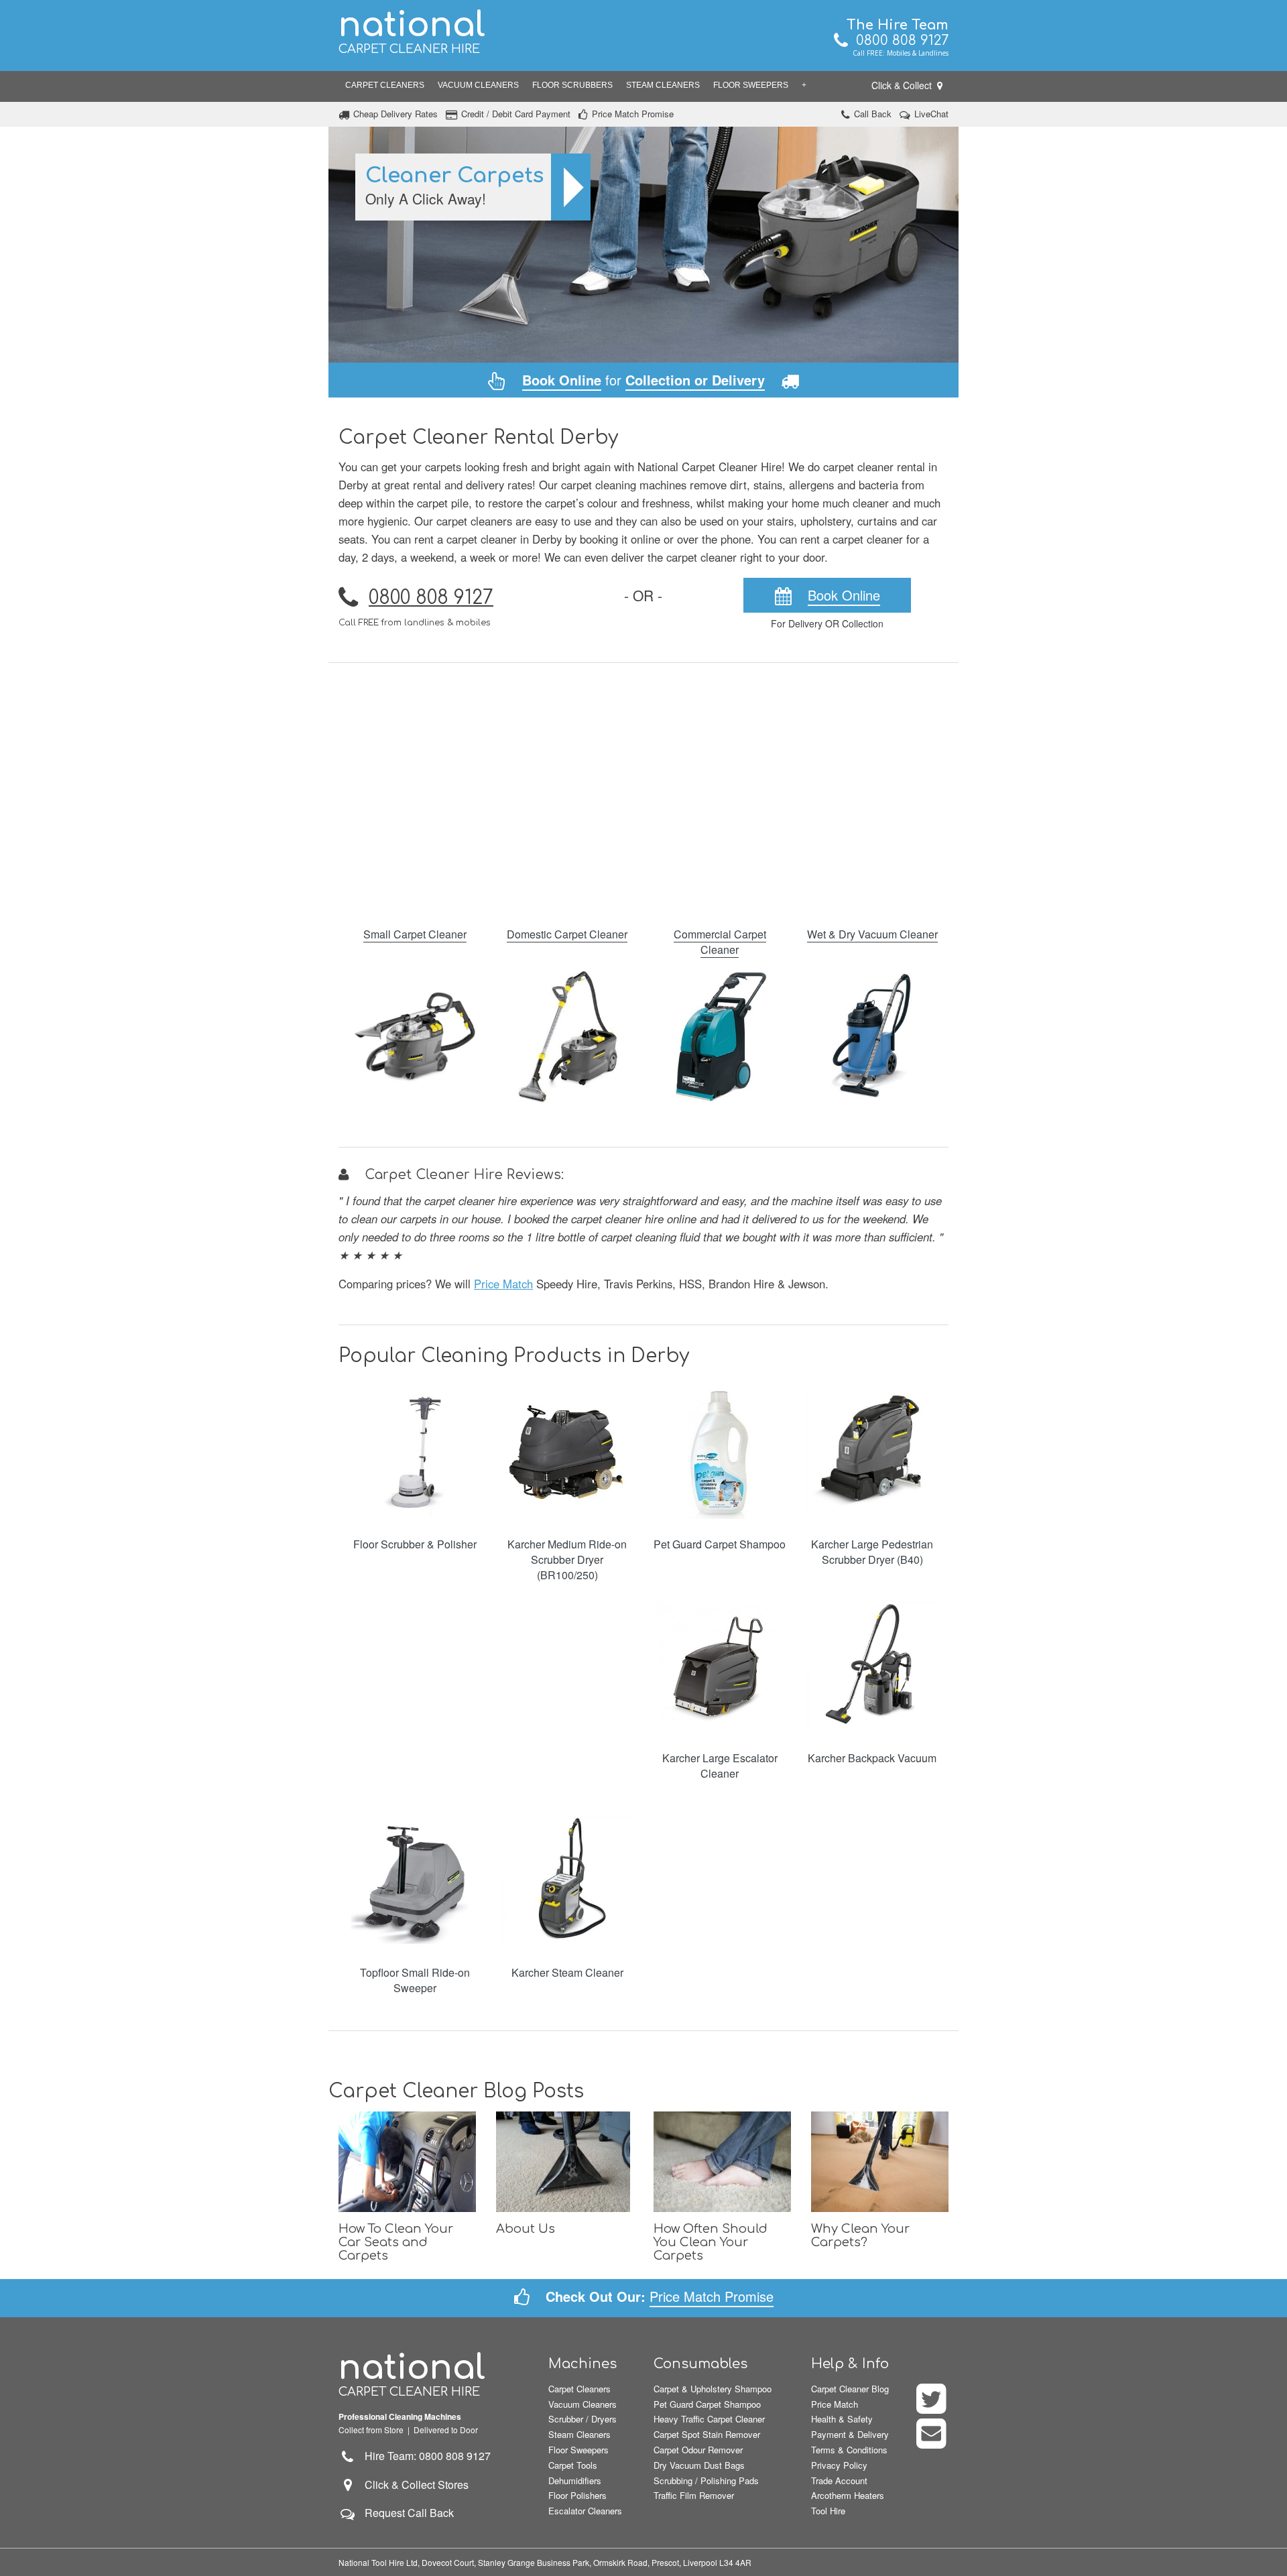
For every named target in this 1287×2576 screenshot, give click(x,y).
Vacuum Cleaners (478, 85)
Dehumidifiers (575, 2480)
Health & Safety (842, 2419)
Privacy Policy (839, 2465)
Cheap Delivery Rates (395, 114)
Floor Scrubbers (572, 85)
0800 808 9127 (898, 41)
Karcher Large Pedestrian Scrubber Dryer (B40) (872, 1552)
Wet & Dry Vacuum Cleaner (872, 934)
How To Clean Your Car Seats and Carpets (396, 2242)
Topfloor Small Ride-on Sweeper (415, 1980)
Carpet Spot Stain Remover (707, 2434)
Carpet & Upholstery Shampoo (713, 2389)
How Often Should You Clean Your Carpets (711, 2242)
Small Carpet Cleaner (415, 934)
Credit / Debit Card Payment (516, 114)
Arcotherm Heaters (848, 2495)
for (643, 380)
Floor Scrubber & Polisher (415, 1544)
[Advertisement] (643, 786)
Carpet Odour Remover (698, 2450)
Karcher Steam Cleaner (567, 1972)
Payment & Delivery (850, 2434)
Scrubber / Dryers (583, 2419)
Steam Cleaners (663, 85)
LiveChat (931, 114)
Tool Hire (828, 2511)
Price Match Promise (633, 114)
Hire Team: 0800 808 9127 (424, 2456)
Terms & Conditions (849, 2450)
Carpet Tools (573, 2465)
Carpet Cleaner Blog (850, 2389)
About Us (526, 2229)
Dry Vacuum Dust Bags (699, 2465)
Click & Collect (903, 85)
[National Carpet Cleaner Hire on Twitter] (932, 2407)
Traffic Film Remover (694, 2495)
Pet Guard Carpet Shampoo (720, 1544)
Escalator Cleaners (585, 2511)
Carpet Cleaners (385, 85)
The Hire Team (898, 25)
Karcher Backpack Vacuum (872, 1758)
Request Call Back (409, 2513)
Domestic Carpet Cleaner (567, 934)
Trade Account (839, 2480)
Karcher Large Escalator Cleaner (720, 1766)
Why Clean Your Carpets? (860, 2235)
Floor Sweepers (751, 85)
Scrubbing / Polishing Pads (706, 2480)
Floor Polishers (577, 2495)
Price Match (503, 1284)
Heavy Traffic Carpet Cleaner (709, 2419)
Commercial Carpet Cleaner (720, 942)
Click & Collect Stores (417, 2485)
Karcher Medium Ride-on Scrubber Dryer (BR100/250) (567, 1559)
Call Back (873, 114)
